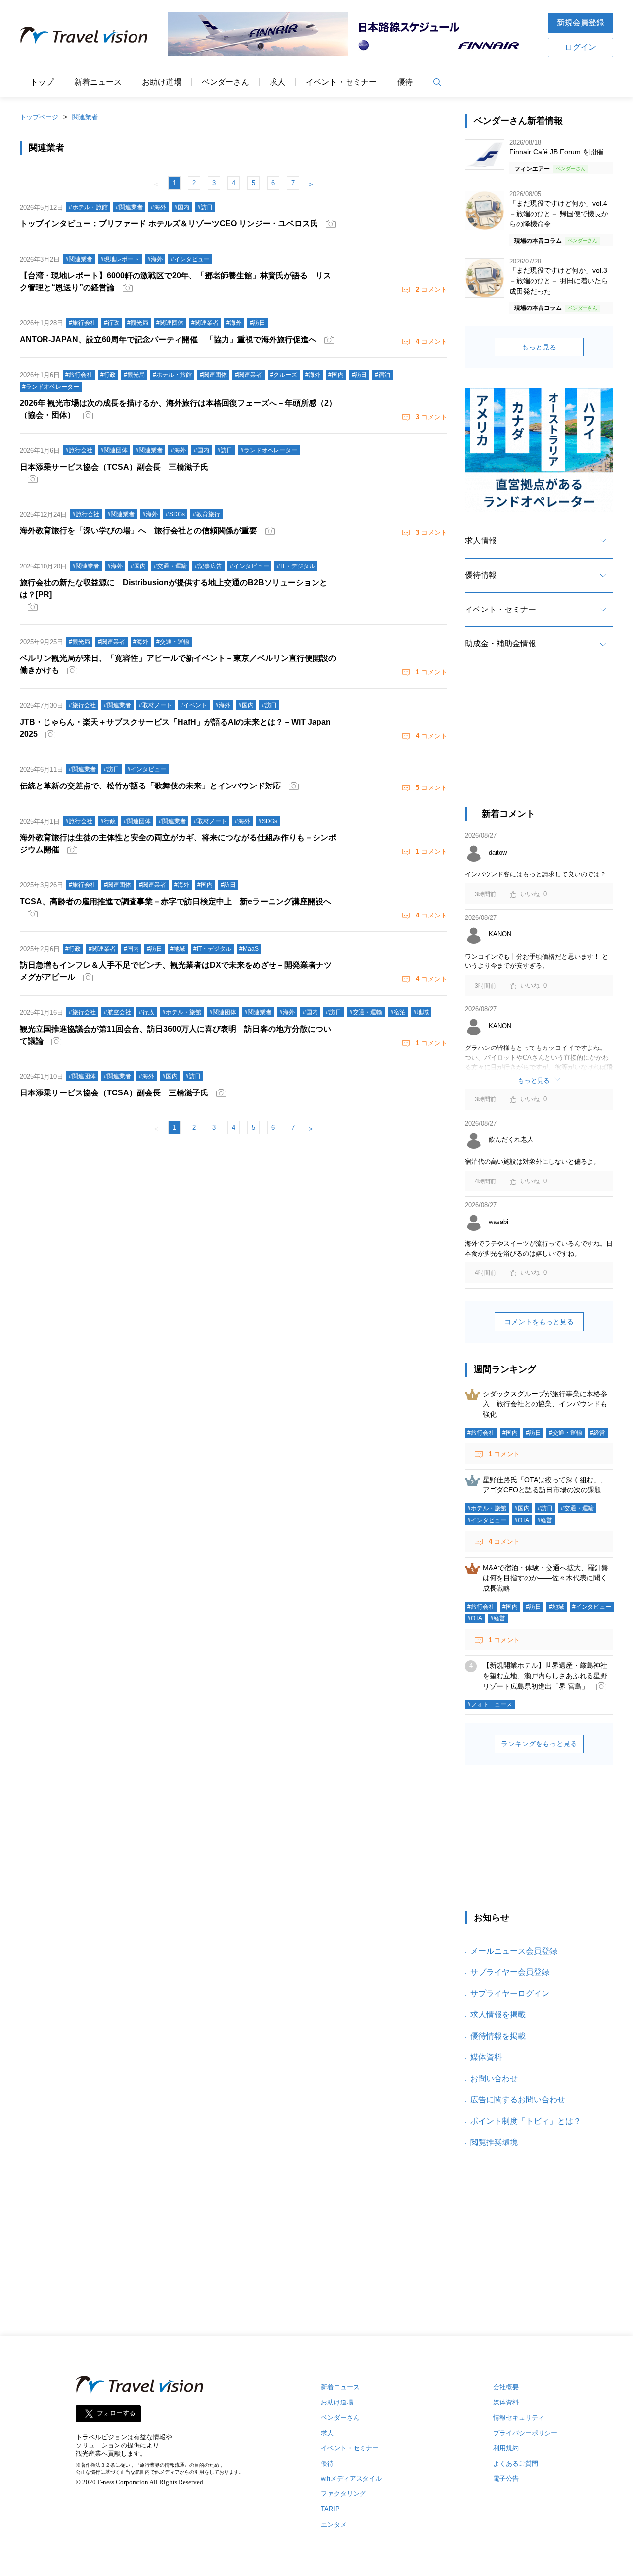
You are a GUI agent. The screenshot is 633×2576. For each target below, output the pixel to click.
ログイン (581, 47)
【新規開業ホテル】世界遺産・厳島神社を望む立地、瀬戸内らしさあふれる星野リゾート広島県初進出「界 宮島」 (545, 1676)
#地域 (557, 1607)
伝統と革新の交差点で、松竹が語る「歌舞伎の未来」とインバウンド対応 (150, 786)
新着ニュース (98, 82)
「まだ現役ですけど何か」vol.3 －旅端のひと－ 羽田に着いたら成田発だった (559, 281)
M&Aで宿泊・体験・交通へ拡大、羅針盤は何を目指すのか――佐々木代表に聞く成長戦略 (545, 1578)
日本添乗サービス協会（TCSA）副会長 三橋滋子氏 (114, 1093)
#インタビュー (487, 1520)
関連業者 (85, 117)
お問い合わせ (494, 2078)
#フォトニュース (490, 1704)
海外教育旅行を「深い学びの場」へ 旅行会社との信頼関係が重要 (138, 531)
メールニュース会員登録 (514, 1951)
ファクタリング (343, 2494)
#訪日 (533, 1433)
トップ (42, 82)
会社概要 (506, 2387)
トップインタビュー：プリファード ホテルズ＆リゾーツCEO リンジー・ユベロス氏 (169, 224)
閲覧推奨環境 (494, 2142)
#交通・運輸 (565, 1433)
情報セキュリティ (519, 2418)
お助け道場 (162, 82)
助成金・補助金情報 (500, 643)
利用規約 (506, 2448)
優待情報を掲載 (498, 2036)
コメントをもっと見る (539, 1322)
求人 (277, 82)
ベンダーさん (226, 82)
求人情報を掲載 (498, 2015)
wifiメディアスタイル (351, 2478)
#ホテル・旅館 (487, 1508)
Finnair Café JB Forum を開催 (556, 152)
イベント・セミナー (341, 82)
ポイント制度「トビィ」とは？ (526, 2121)
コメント (431, 289)
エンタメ (334, 2524)
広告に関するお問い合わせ (518, 2100)
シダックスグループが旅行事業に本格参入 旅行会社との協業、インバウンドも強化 (545, 1404)
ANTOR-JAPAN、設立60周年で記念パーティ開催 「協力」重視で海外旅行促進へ (168, 339)
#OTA (522, 1520)
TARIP (330, 2509)
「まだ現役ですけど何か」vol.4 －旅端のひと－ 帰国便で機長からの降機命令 (559, 214)
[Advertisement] (539, 743)
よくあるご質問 (516, 2464)
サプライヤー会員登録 (510, 1972)
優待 (405, 82)
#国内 (510, 1433)
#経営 (598, 1433)
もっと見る (539, 347)
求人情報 (481, 541)
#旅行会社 (481, 1433)
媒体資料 (486, 2057)
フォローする (116, 2413)
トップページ (39, 117)
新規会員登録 (581, 22)
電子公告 (506, 2478)
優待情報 (481, 575)
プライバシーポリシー (525, 2433)
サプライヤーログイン (510, 1993)
